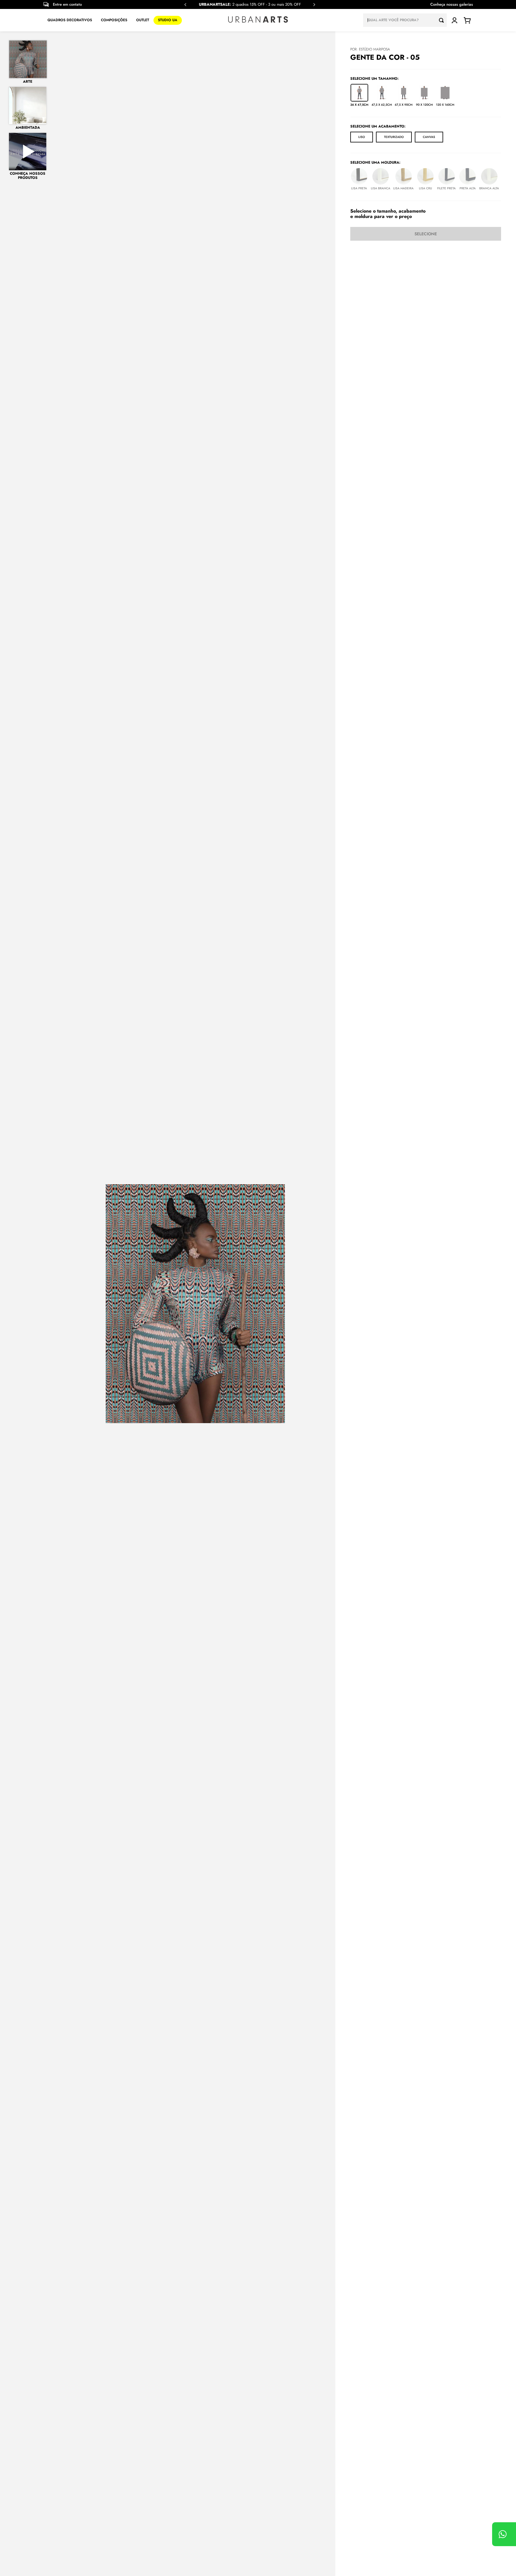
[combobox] (405, 20)
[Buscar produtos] (443, 20)
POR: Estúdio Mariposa (370, 49)
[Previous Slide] (185, 5)
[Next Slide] (314, 5)
